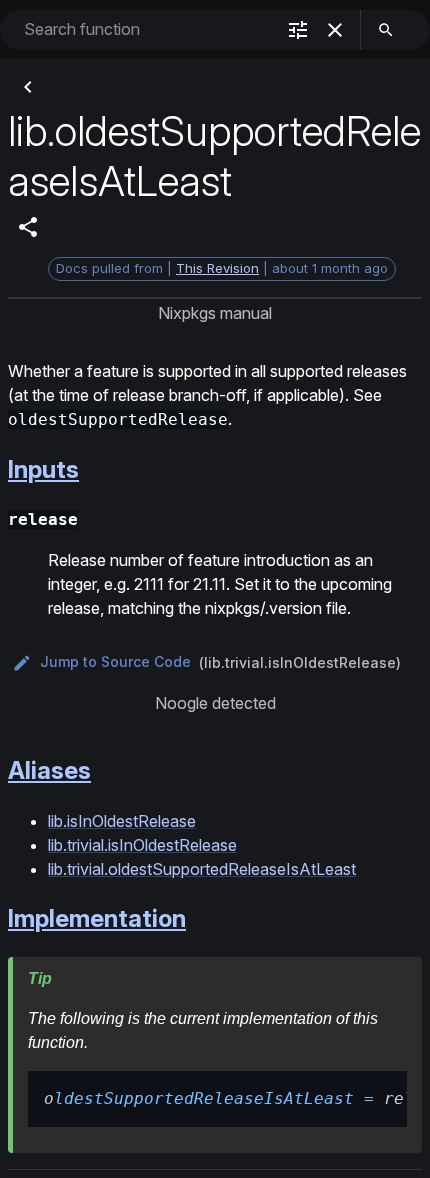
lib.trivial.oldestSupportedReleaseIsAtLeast (202, 869)
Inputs (43, 469)
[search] (386, 30)
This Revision (217, 268)
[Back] (28, 87)
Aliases (49, 770)
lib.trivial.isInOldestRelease (142, 845)
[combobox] (147, 29)
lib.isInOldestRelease (122, 821)
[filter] (298, 30)
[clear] (335, 30)
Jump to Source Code (115, 661)
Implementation (97, 918)
